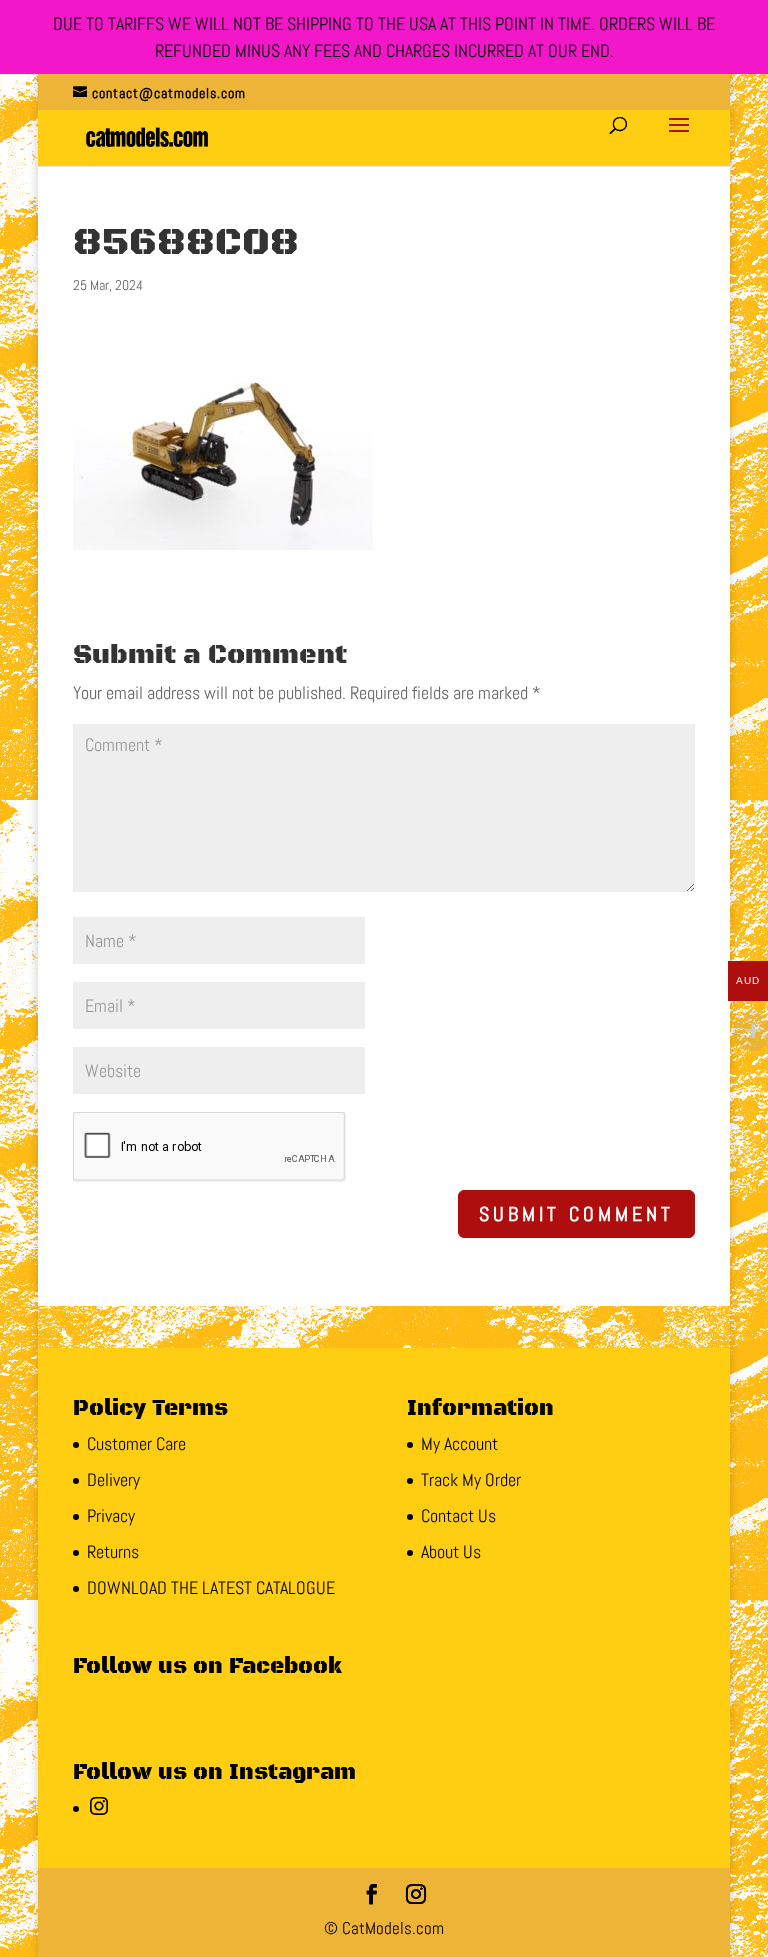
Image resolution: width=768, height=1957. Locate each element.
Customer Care (136, 1443)
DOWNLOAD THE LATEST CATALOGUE (211, 1587)
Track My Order (471, 1479)
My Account (459, 1443)
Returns (113, 1551)
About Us (451, 1551)
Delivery (113, 1479)
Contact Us (458, 1515)
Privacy (111, 1515)
